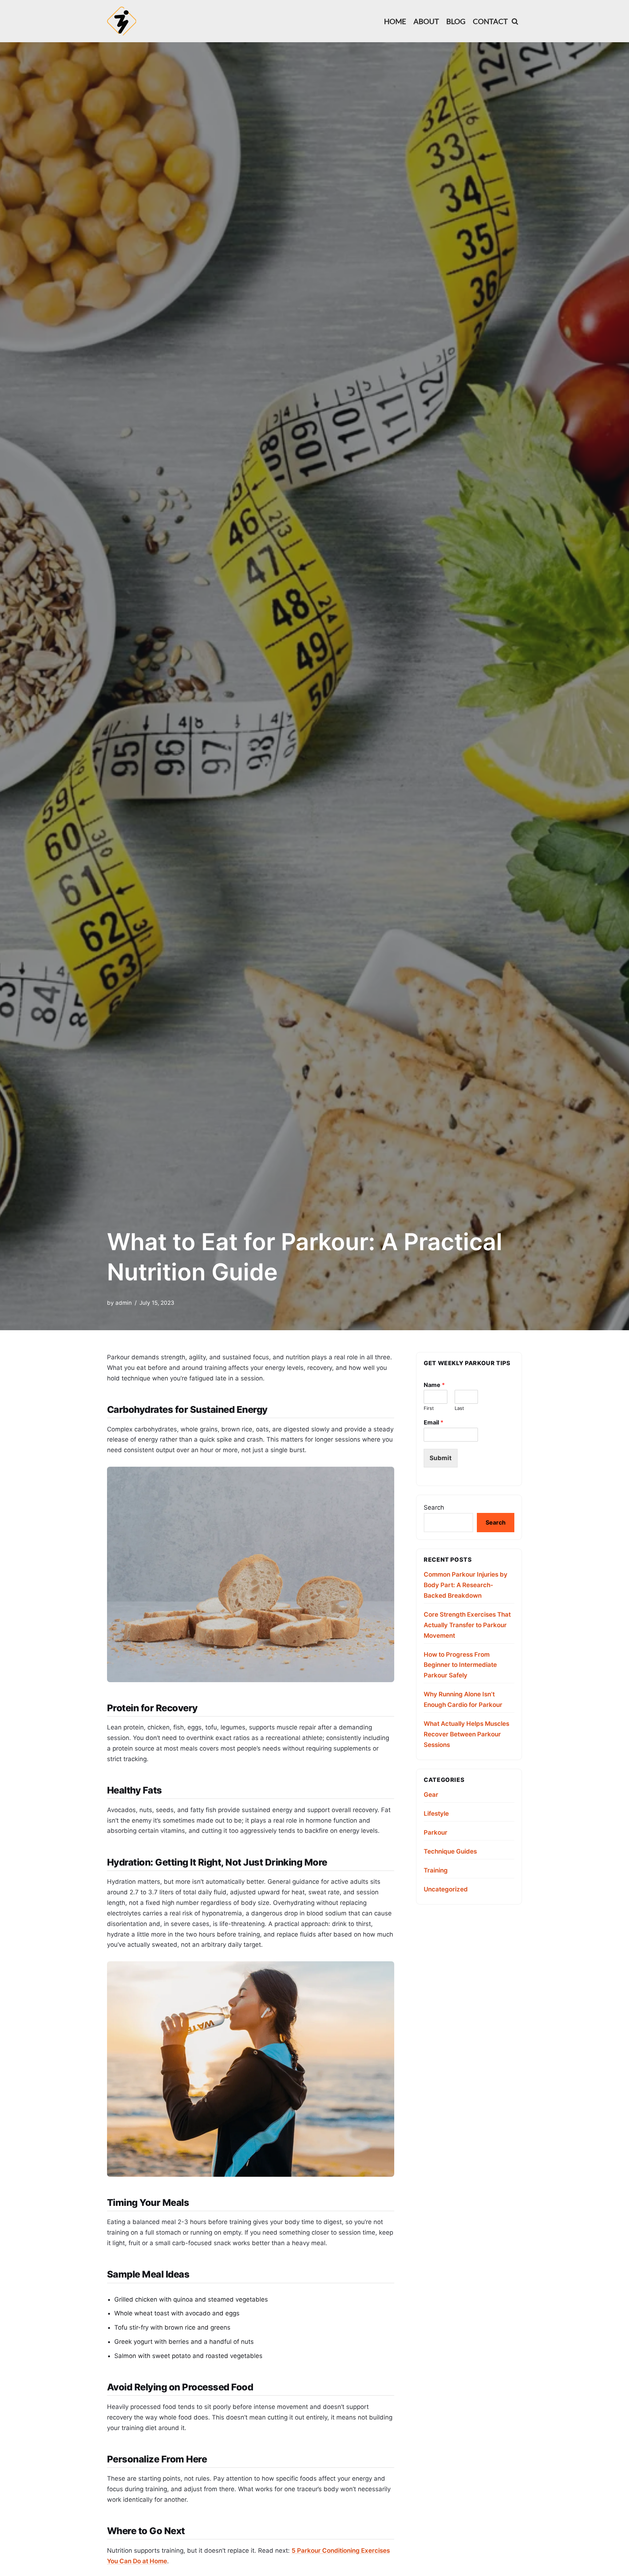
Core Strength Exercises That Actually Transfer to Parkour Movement (467, 1625)
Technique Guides (450, 1851)
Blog (456, 21)
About (426, 21)
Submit (441, 1458)
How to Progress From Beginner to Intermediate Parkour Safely (460, 1665)
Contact (490, 21)
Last (459, 1408)
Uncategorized (446, 1889)
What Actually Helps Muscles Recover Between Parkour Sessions (466, 1734)
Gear (431, 1795)
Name (434, 1385)
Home (395, 21)
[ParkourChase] (122, 21)
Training (436, 1870)
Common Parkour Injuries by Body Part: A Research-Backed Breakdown (466, 1585)
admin (124, 1303)
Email (434, 1422)
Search (434, 1507)
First (429, 1408)
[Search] (515, 21)
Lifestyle (436, 1814)
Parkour (436, 1832)
